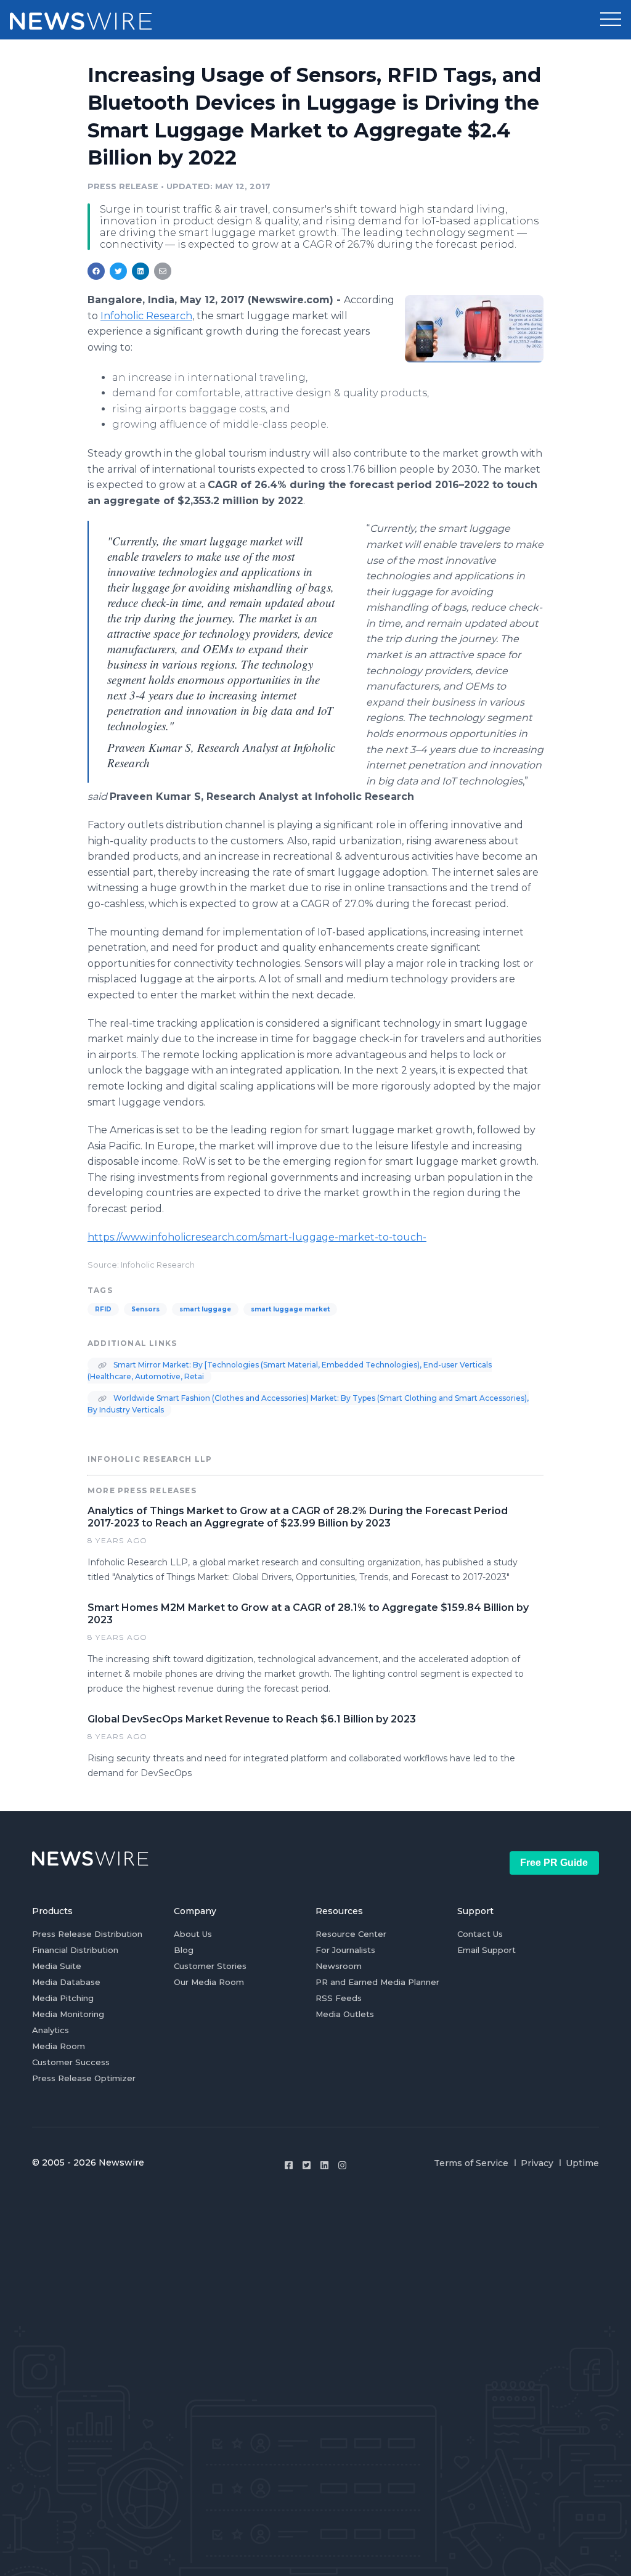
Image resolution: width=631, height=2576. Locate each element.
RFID (103, 1309)
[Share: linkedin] (141, 271)
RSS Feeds (339, 1998)
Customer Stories (210, 1966)
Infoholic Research (146, 316)
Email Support (486, 1950)
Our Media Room (209, 1982)
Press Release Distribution (87, 1934)
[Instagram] (342, 2165)
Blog (184, 1950)
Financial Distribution (75, 1950)
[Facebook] (289, 2165)
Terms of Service (471, 2163)
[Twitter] (307, 2165)
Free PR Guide (554, 1863)
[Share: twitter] (118, 271)
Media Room (59, 2046)
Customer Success (71, 2062)
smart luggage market (290, 1309)
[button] (611, 20)
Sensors (145, 1309)
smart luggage (205, 1309)
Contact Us (480, 1934)
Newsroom (339, 1966)
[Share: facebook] (96, 271)
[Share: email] (163, 271)
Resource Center (351, 1934)
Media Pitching (63, 1998)
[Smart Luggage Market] (474, 328)
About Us (193, 1934)
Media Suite (57, 1966)
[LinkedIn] (324, 2165)
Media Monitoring (68, 2014)
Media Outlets (345, 2014)
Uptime (582, 2163)
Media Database (66, 1982)
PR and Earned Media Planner (377, 1982)
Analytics (51, 2030)
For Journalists (345, 1950)
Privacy (537, 2163)
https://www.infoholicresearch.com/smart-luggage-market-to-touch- (257, 1237)
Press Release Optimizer (84, 2078)
